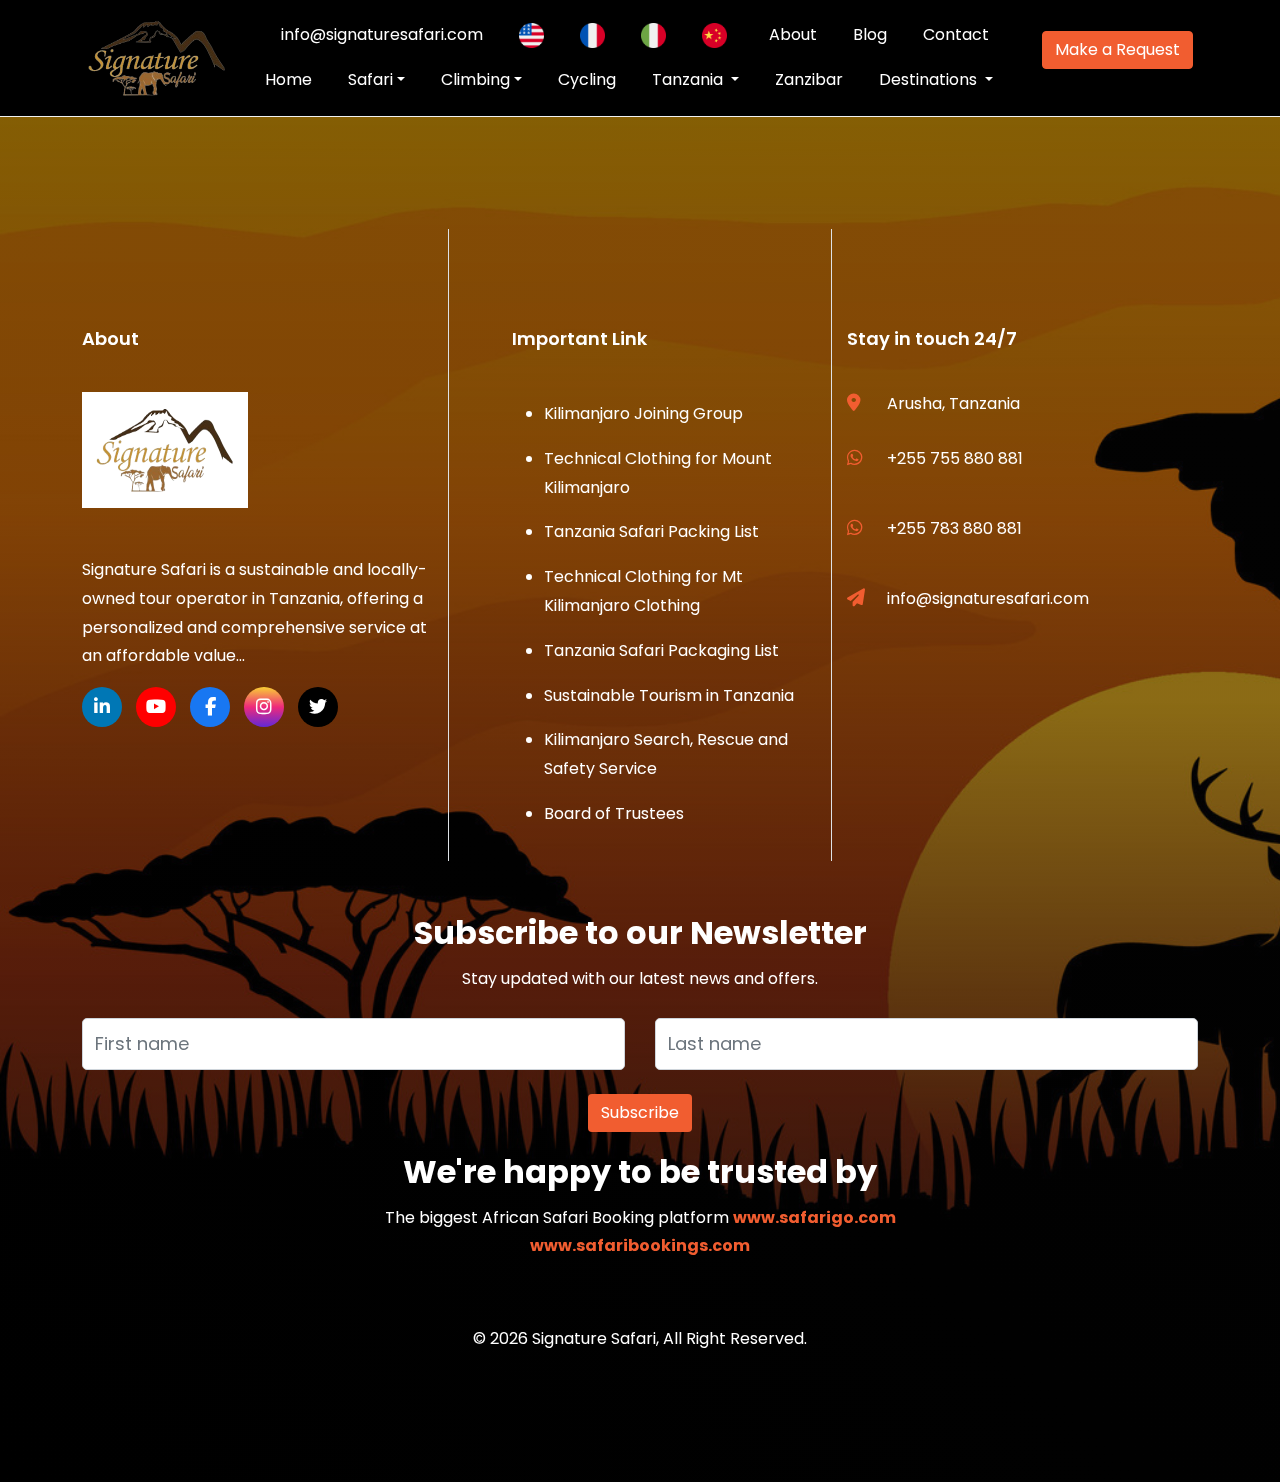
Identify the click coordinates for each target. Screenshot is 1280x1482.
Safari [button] (370, 79)
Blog (870, 34)
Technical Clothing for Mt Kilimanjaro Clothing (643, 591)
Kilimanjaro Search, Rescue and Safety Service (666, 754)
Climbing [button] (475, 79)
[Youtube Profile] (156, 707)
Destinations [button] (930, 79)
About (793, 34)
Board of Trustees (614, 813)
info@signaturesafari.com (382, 34)
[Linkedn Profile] (102, 707)
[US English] (531, 35)
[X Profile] (318, 707)
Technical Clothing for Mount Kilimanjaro (658, 473)
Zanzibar (809, 79)
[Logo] (165, 450)
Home (288, 79)
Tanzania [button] (689, 79)
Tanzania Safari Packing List (651, 531)
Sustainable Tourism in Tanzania (669, 695)
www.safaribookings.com (640, 1245)
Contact (956, 34)
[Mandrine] (714, 35)
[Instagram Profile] (264, 707)
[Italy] (653, 35)
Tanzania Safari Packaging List (661, 650)
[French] (592, 35)
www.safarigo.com (814, 1217)
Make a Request (1117, 49)
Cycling (587, 79)
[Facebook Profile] (210, 707)
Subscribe (640, 1112)
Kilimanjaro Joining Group (643, 413)
